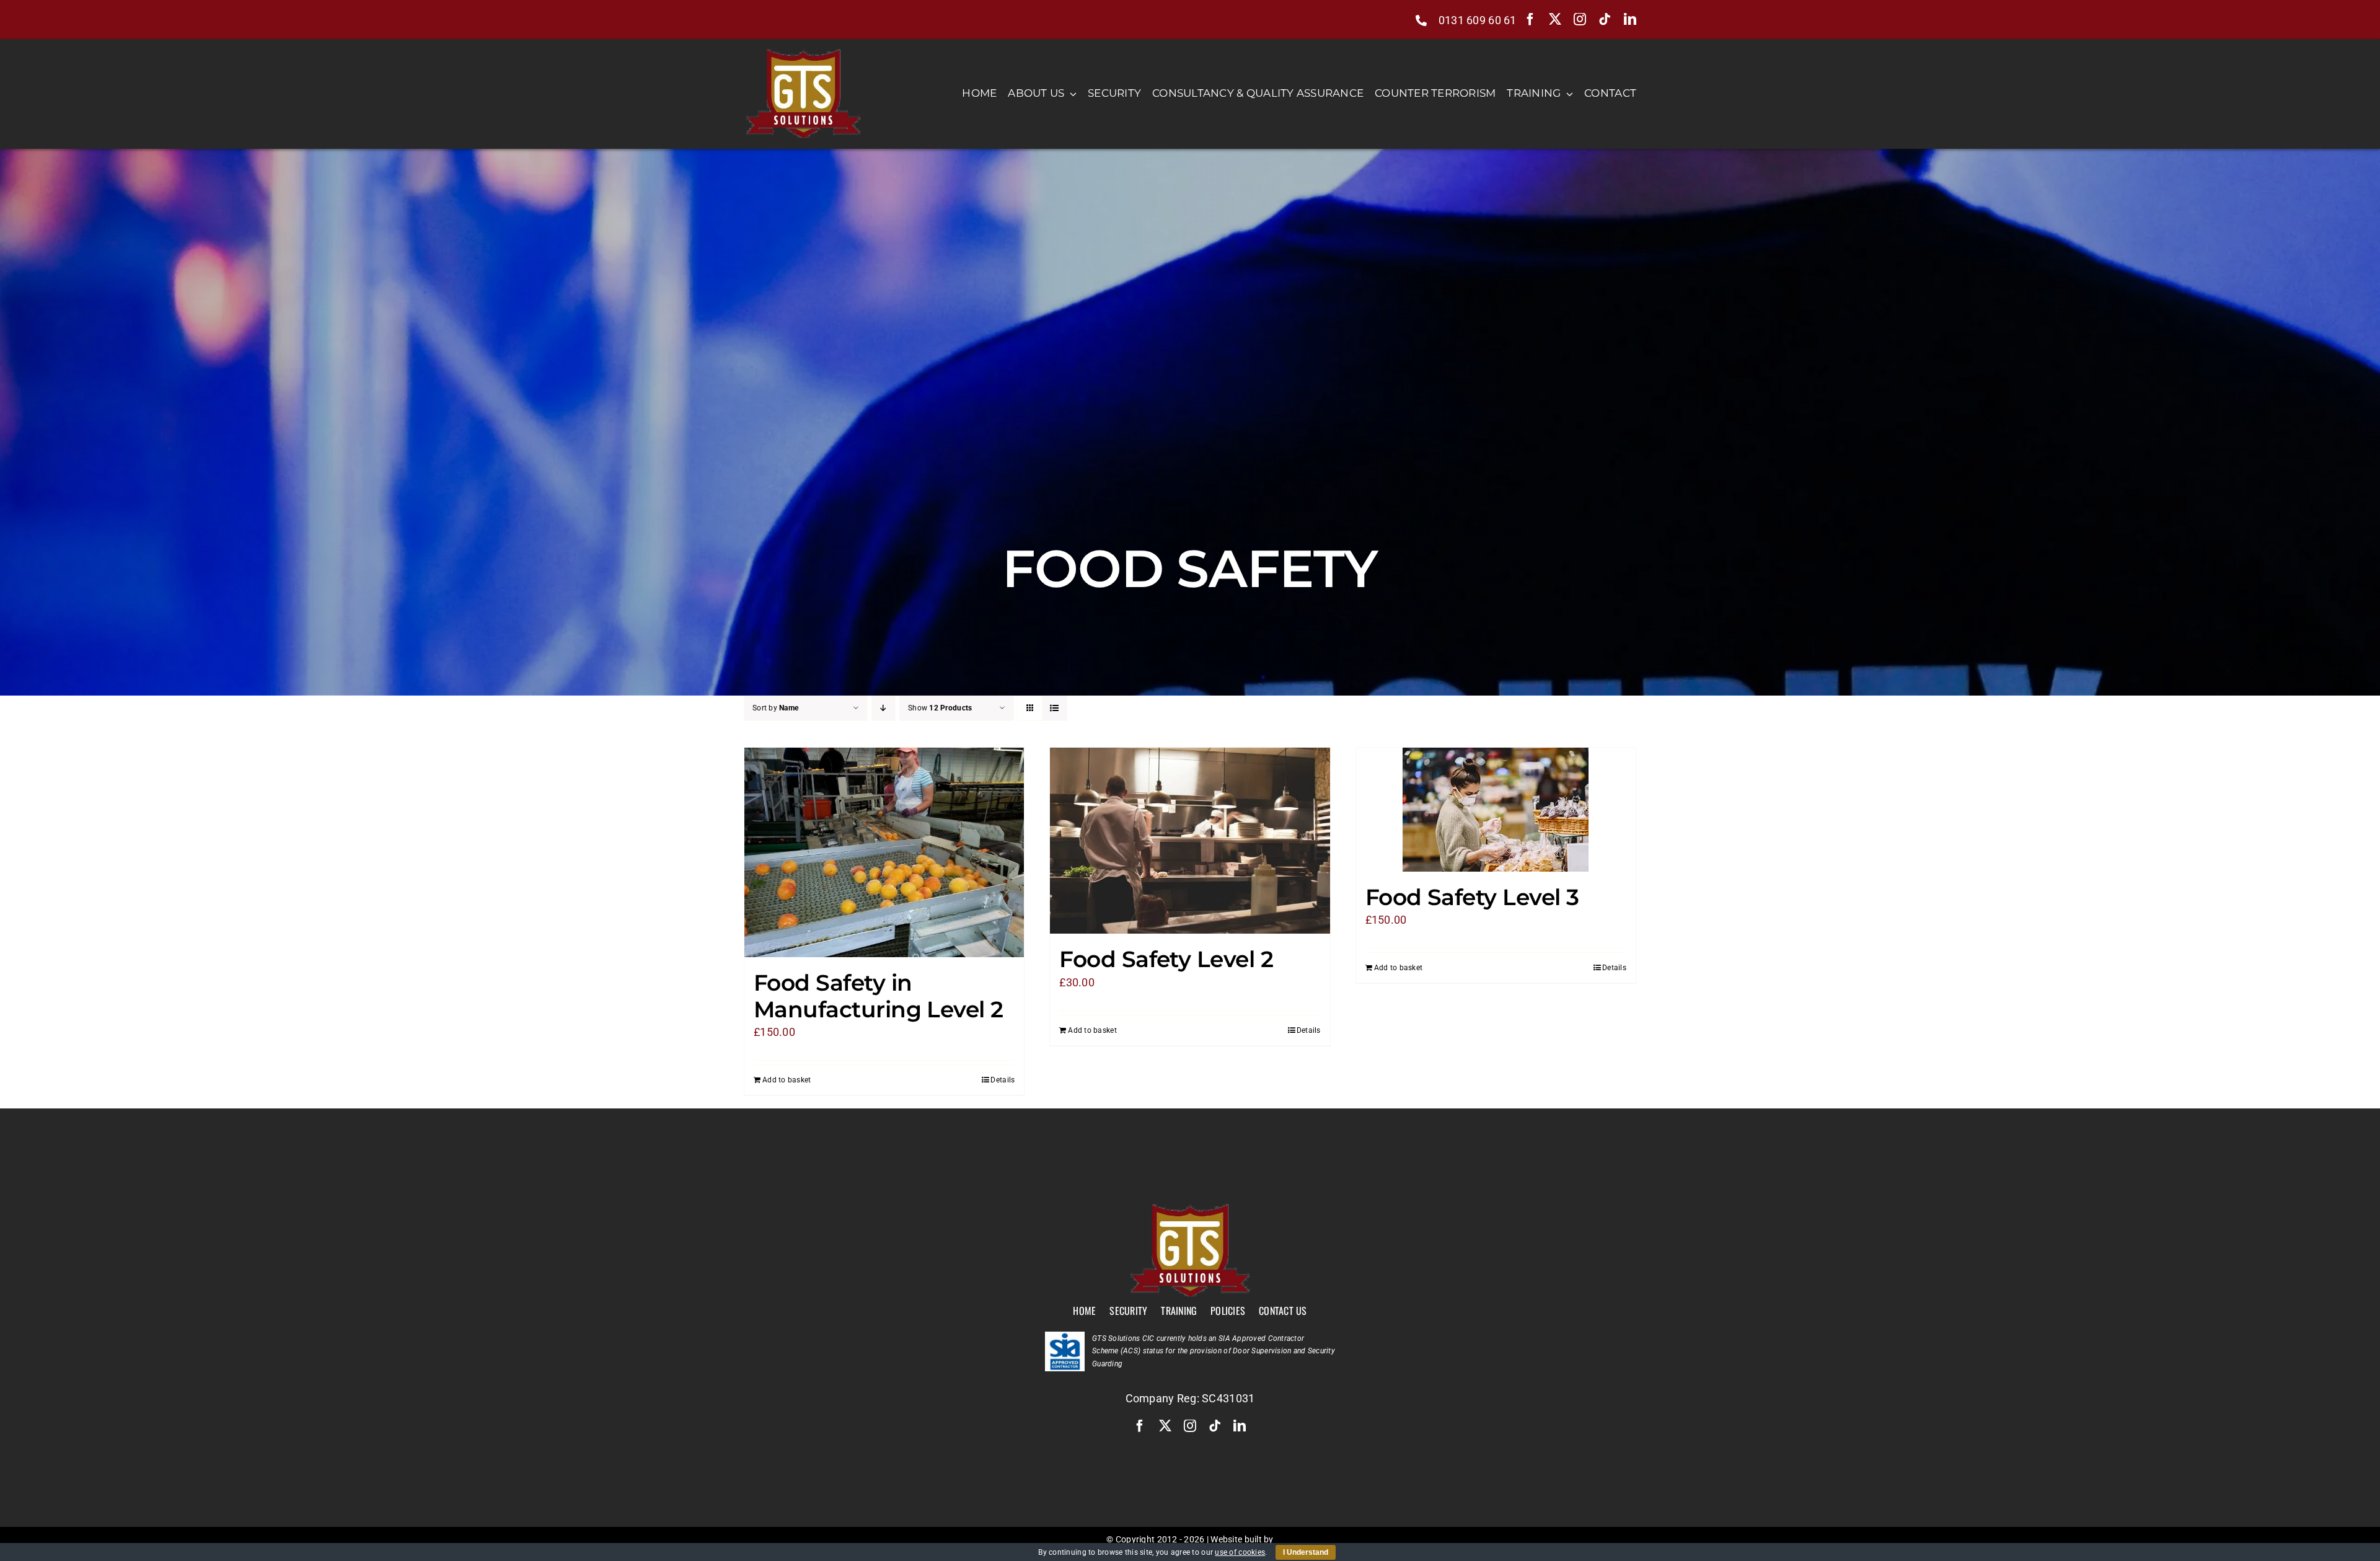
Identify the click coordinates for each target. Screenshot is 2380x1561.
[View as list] (1055, 708)
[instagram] (1580, 19)
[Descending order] (884, 708)
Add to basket (787, 1080)
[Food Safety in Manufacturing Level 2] (884, 852)
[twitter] (1555, 19)
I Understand (1306, 1552)
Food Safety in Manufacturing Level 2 (879, 996)
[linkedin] (1630, 19)
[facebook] (1530, 19)
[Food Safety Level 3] (1496, 810)
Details (1003, 1080)
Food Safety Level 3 (1472, 897)
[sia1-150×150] (1065, 1337)
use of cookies (1240, 1552)
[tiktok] (1605, 19)
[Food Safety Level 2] (1190, 841)
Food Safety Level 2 (1166, 959)
